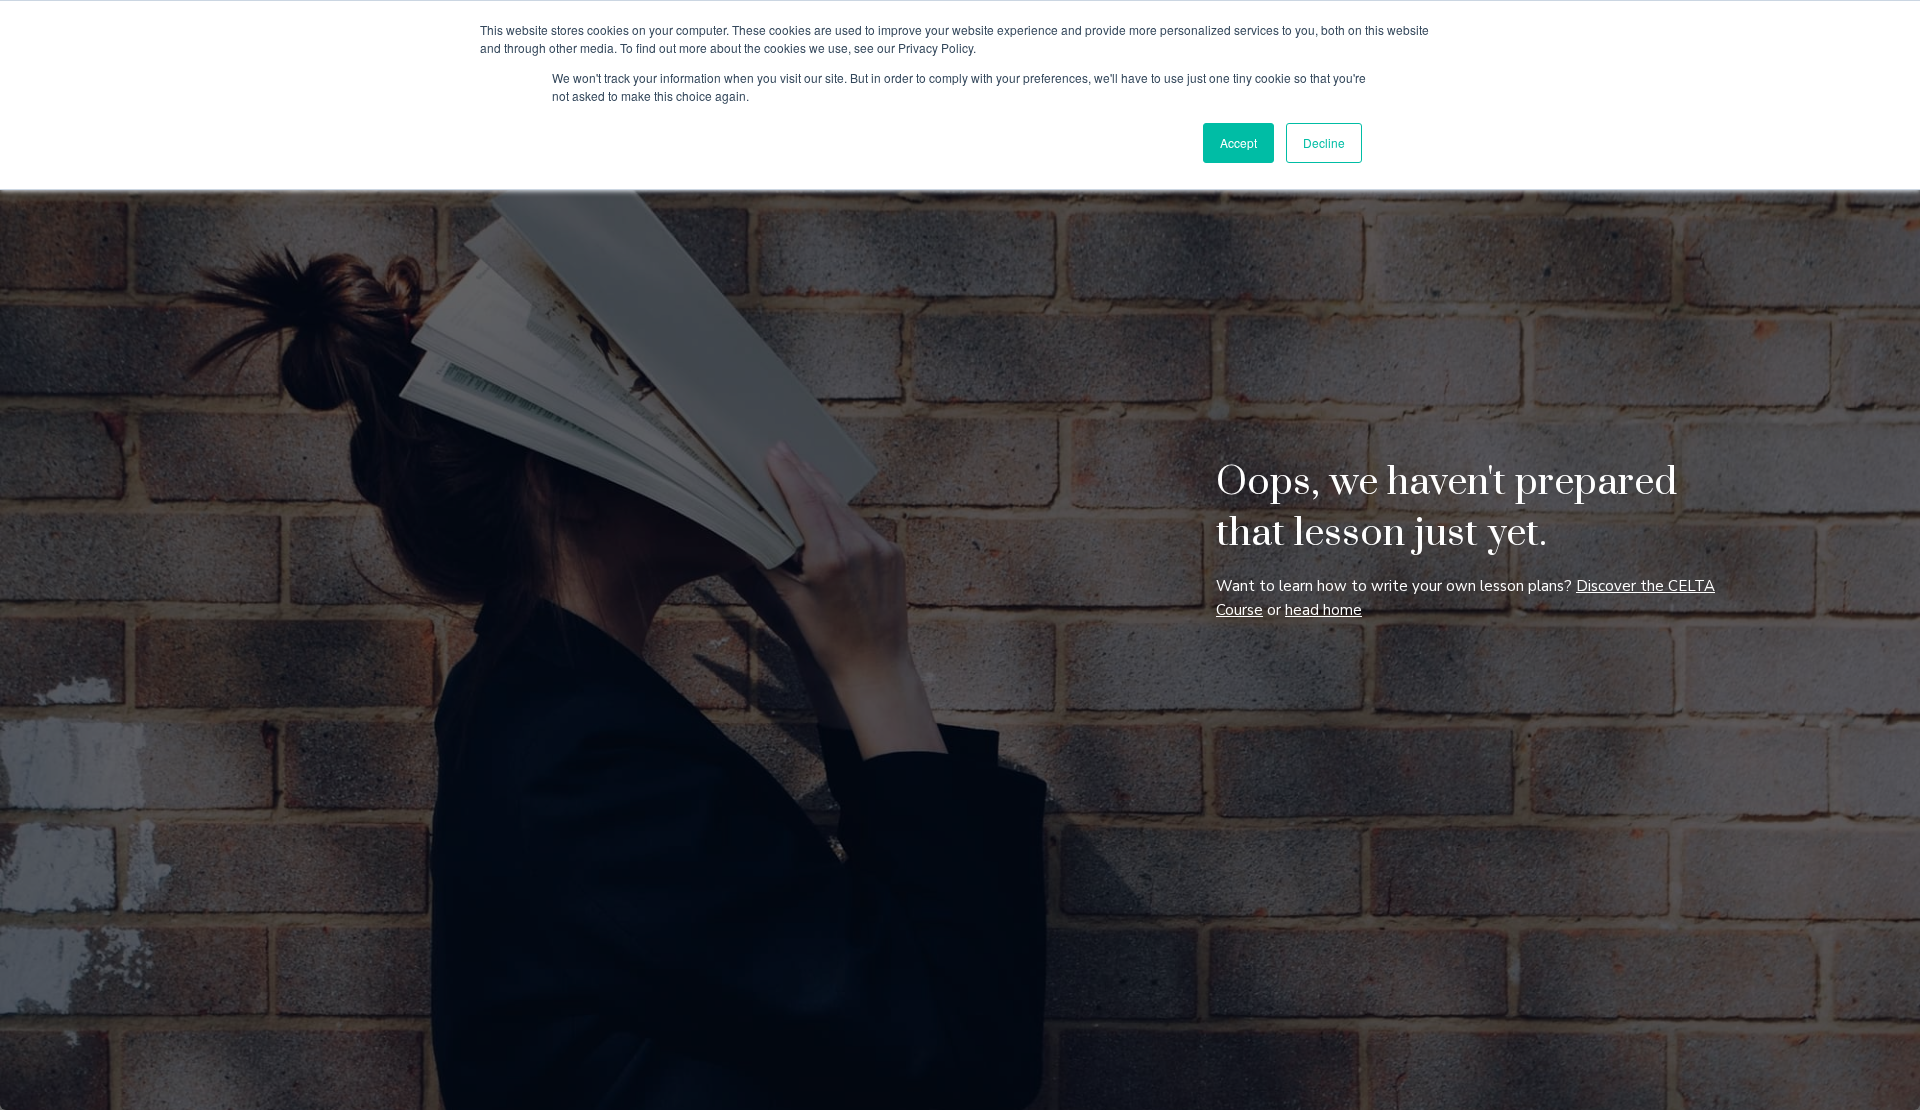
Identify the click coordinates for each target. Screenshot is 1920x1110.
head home (1323, 610)
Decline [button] (1324, 142)
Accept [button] (1238, 142)
